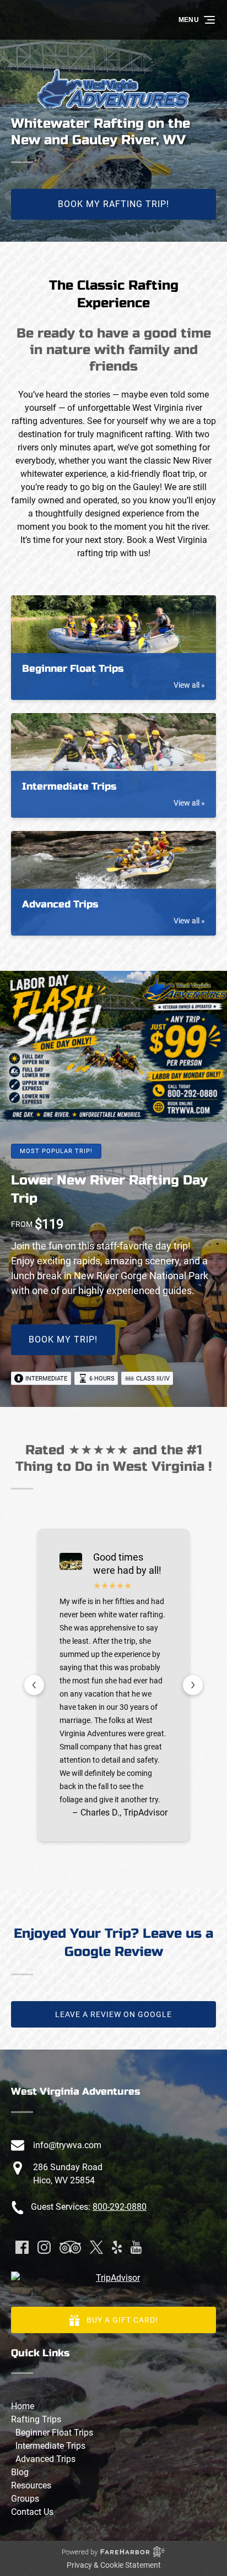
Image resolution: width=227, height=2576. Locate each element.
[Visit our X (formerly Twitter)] (96, 2247)
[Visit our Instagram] (44, 2247)
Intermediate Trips (50, 2446)
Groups (25, 2499)
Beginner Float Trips (54, 2433)
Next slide (193, 1685)
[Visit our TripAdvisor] (70, 2247)
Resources (31, 2485)
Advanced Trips (45, 2459)
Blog (20, 2472)
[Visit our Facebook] (22, 2247)
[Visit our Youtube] (136, 2247)
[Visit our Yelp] (117, 2247)
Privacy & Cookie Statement (114, 2565)
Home (23, 2406)
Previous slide (34, 1685)
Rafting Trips (36, 2419)
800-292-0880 (120, 2207)
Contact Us (32, 2512)
